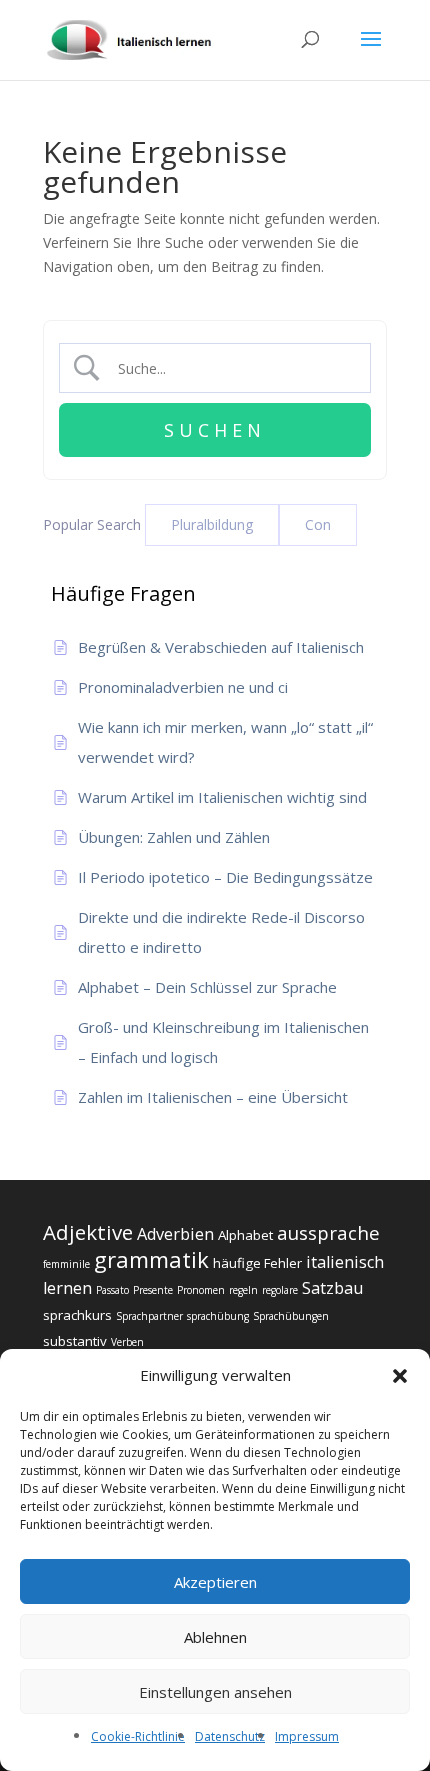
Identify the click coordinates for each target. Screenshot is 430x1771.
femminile (66, 1264)
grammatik (151, 1259)
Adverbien (175, 1234)
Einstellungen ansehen (215, 1692)
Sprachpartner (149, 1316)
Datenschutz (230, 1736)
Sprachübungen (291, 1316)
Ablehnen (215, 1637)
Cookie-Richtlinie (138, 1736)
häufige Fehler (257, 1263)
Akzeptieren (215, 1582)
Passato (112, 1290)
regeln (243, 1290)
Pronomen (201, 1290)
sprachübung (218, 1316)
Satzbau (332, 1288)
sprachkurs (77, 1315)
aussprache (328, 1232)
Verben (127, 1342)
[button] (400, 1376)
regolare (280, 1290)
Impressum (307, 1736)
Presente (153, 1290)
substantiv (75, 1341)
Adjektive (88, 1232)
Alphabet (245, 1235)
